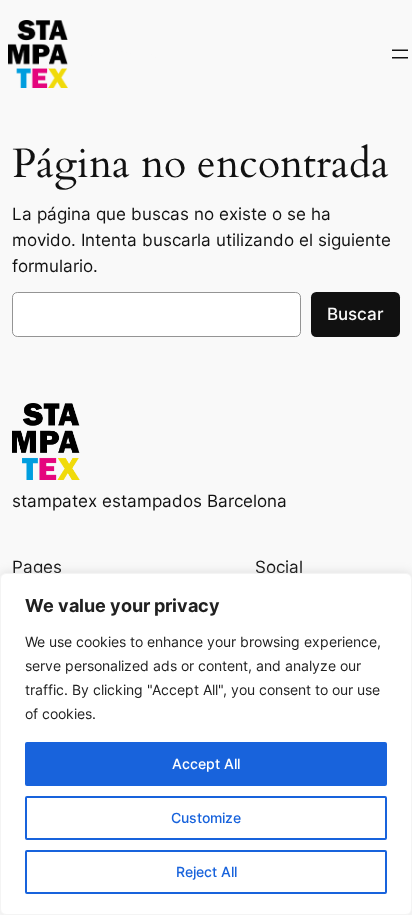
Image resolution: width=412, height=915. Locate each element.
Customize (206, 817)
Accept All (206, 763)
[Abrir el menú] (400, 54)
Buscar (355, 314)
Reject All (206, 871)
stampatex (121, 53)
